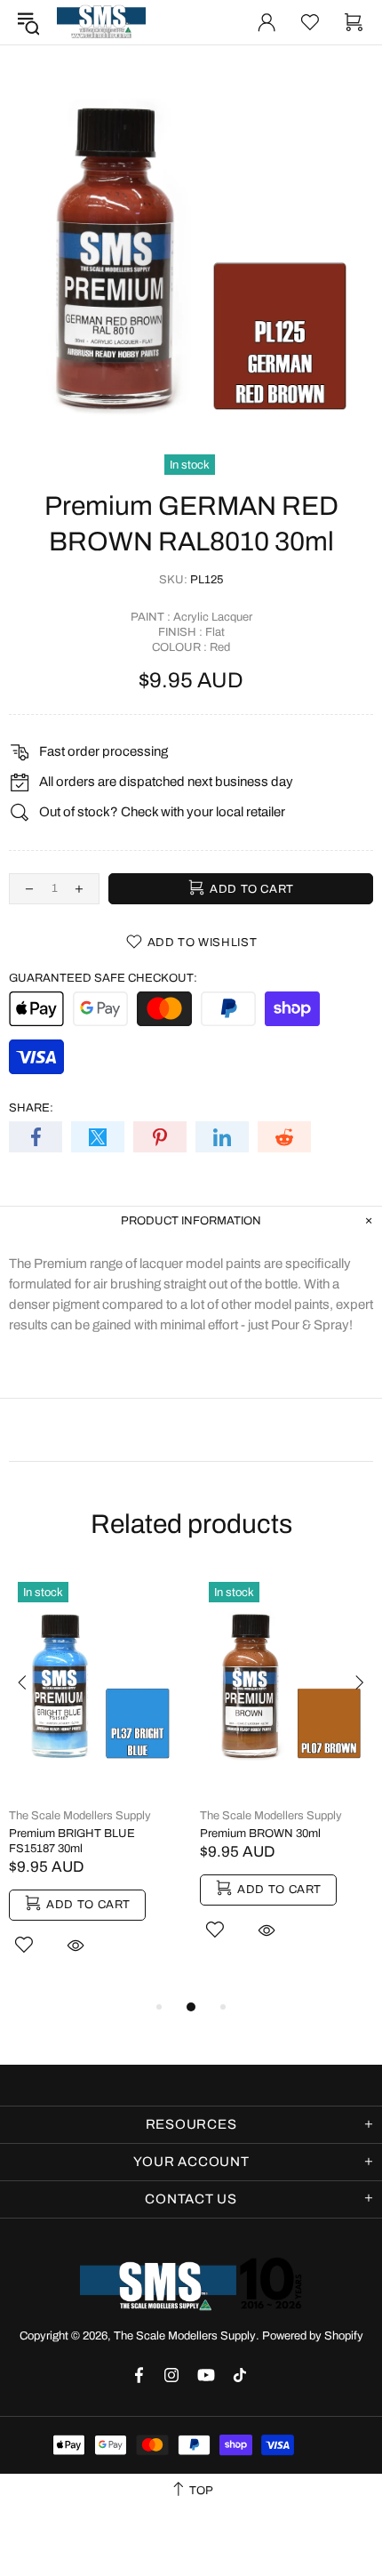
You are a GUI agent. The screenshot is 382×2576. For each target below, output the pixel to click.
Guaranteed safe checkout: (103, 978)
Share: (31, 1108)
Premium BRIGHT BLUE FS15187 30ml (72, 1841)
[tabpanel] (95, 1785)
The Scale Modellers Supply (101, 22)
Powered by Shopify (313, 2336)
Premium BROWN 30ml (260, 1834)
